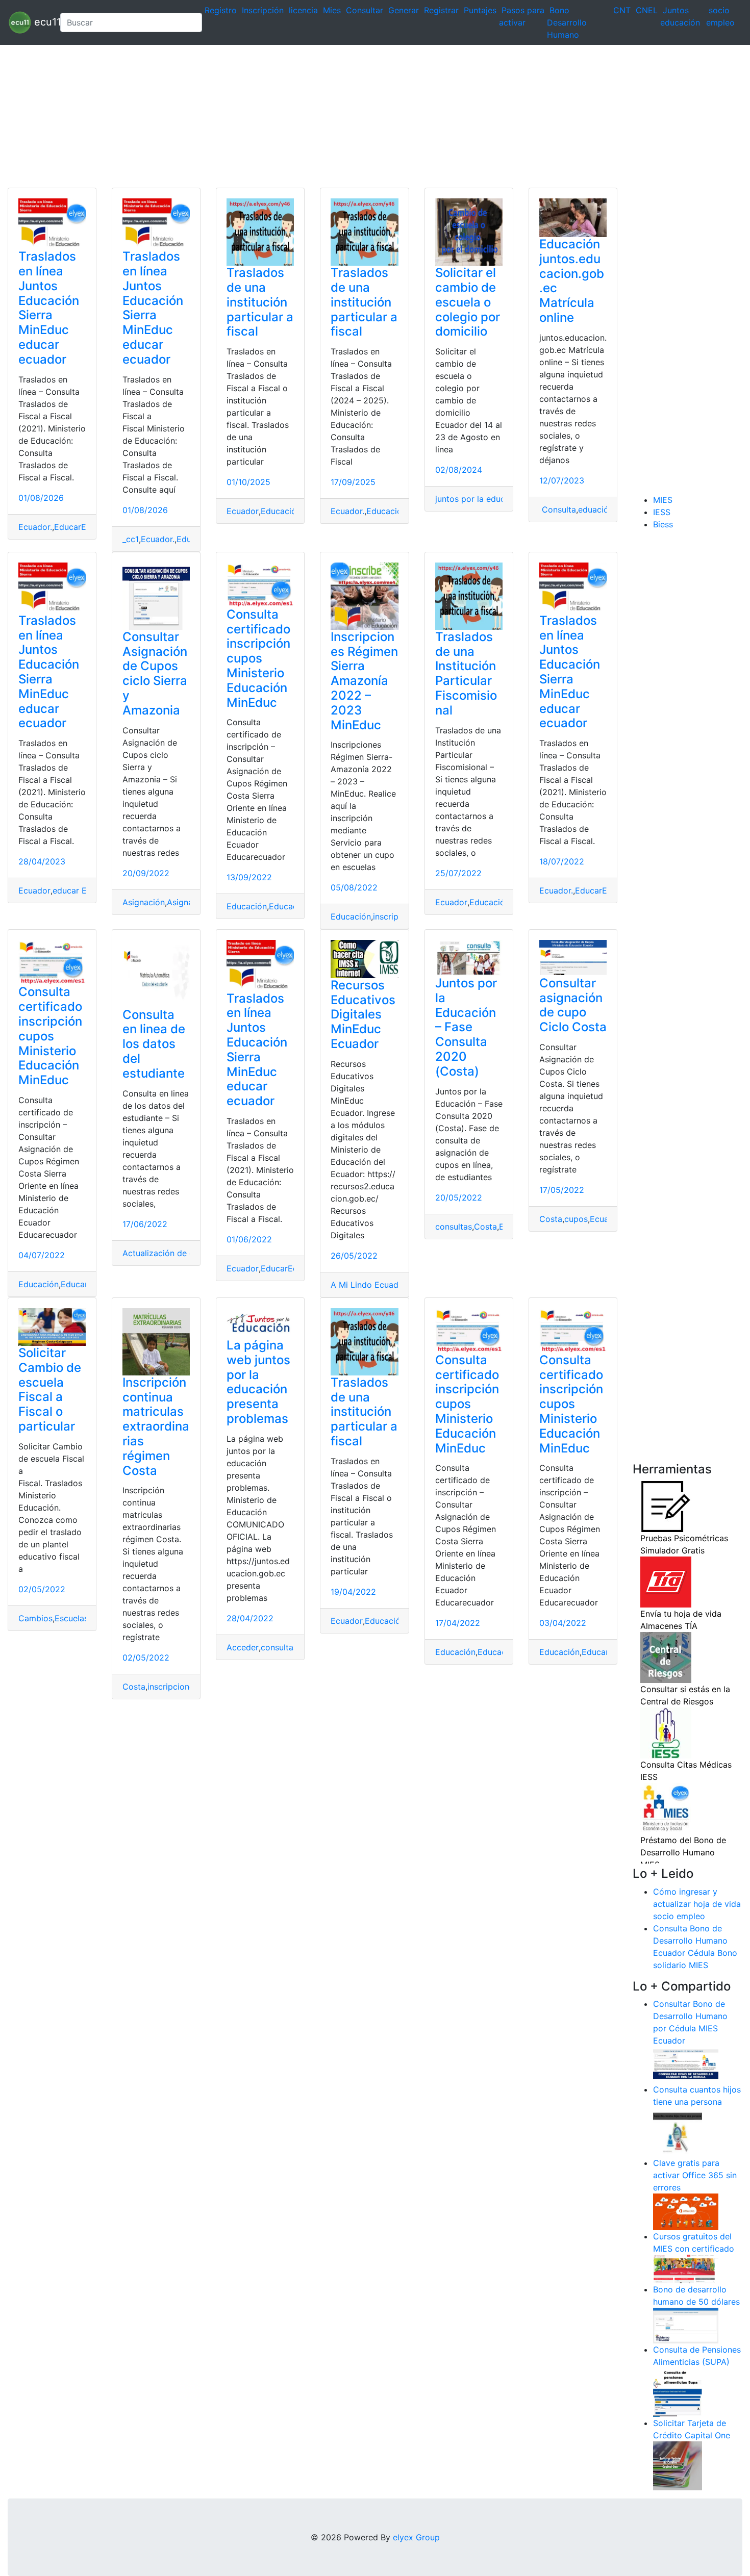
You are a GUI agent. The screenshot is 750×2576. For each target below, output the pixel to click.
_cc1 (131, 539)
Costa (485, 1227)
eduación (596, 509)
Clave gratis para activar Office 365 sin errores (695, 2175)
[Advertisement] (306, 116)
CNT (622, 10)
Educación (281, 511)
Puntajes (480, 10)
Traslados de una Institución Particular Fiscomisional (466, 673)
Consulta (558, 509)
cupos (576, 1219)
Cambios (35, 1618)
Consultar (365, 10)
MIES (663, 500)
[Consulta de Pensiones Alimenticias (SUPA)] (678, 2392)
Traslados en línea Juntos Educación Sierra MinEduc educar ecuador (49, 308)
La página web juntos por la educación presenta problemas (258, 1382)
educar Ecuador (83, 890)
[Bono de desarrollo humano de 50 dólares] (686, 2325)
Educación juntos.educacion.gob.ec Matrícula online (572, 281)
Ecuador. (35, 527)
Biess (663, 524)
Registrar (441, 10)
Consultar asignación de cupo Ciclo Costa (573, 1005)
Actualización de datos (167, 1253)
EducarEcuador (84, 527)
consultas (454, 1227)
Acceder (243, 1647)
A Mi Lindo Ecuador (369, 1285)
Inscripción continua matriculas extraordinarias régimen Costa (156, 1426)
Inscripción (263, 10)
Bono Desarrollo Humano (567, 22)
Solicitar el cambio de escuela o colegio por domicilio (468, 302)
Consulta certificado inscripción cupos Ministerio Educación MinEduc (258, 658)
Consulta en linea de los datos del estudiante (154, 1044)
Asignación (144, 902)
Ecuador (243, 511)
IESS (662, 512)
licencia (303, 10)
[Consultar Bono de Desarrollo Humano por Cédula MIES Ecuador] (686, 2064)
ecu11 (42, 21)
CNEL (647, 10)
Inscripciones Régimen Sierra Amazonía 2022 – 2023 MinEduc (364, 681)
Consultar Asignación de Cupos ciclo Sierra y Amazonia (155, 673)
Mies (332, 10)
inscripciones (173, 1687)
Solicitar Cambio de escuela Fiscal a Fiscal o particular (50, 1389)
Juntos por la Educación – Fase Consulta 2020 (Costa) (466, 1027)
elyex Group (416, 2537)
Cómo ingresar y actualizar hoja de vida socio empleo (697, 1904)
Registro (221, 10)
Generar (404, 10)
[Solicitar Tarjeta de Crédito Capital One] (678, 2465)
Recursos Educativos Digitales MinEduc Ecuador (363, 1014)
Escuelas (71, 1618)
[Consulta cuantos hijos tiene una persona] (678, 2132)
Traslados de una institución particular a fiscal (260, 302)
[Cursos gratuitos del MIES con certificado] (686, 2268)
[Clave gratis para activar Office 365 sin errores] (686, 2211)
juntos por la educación (481, 499)
